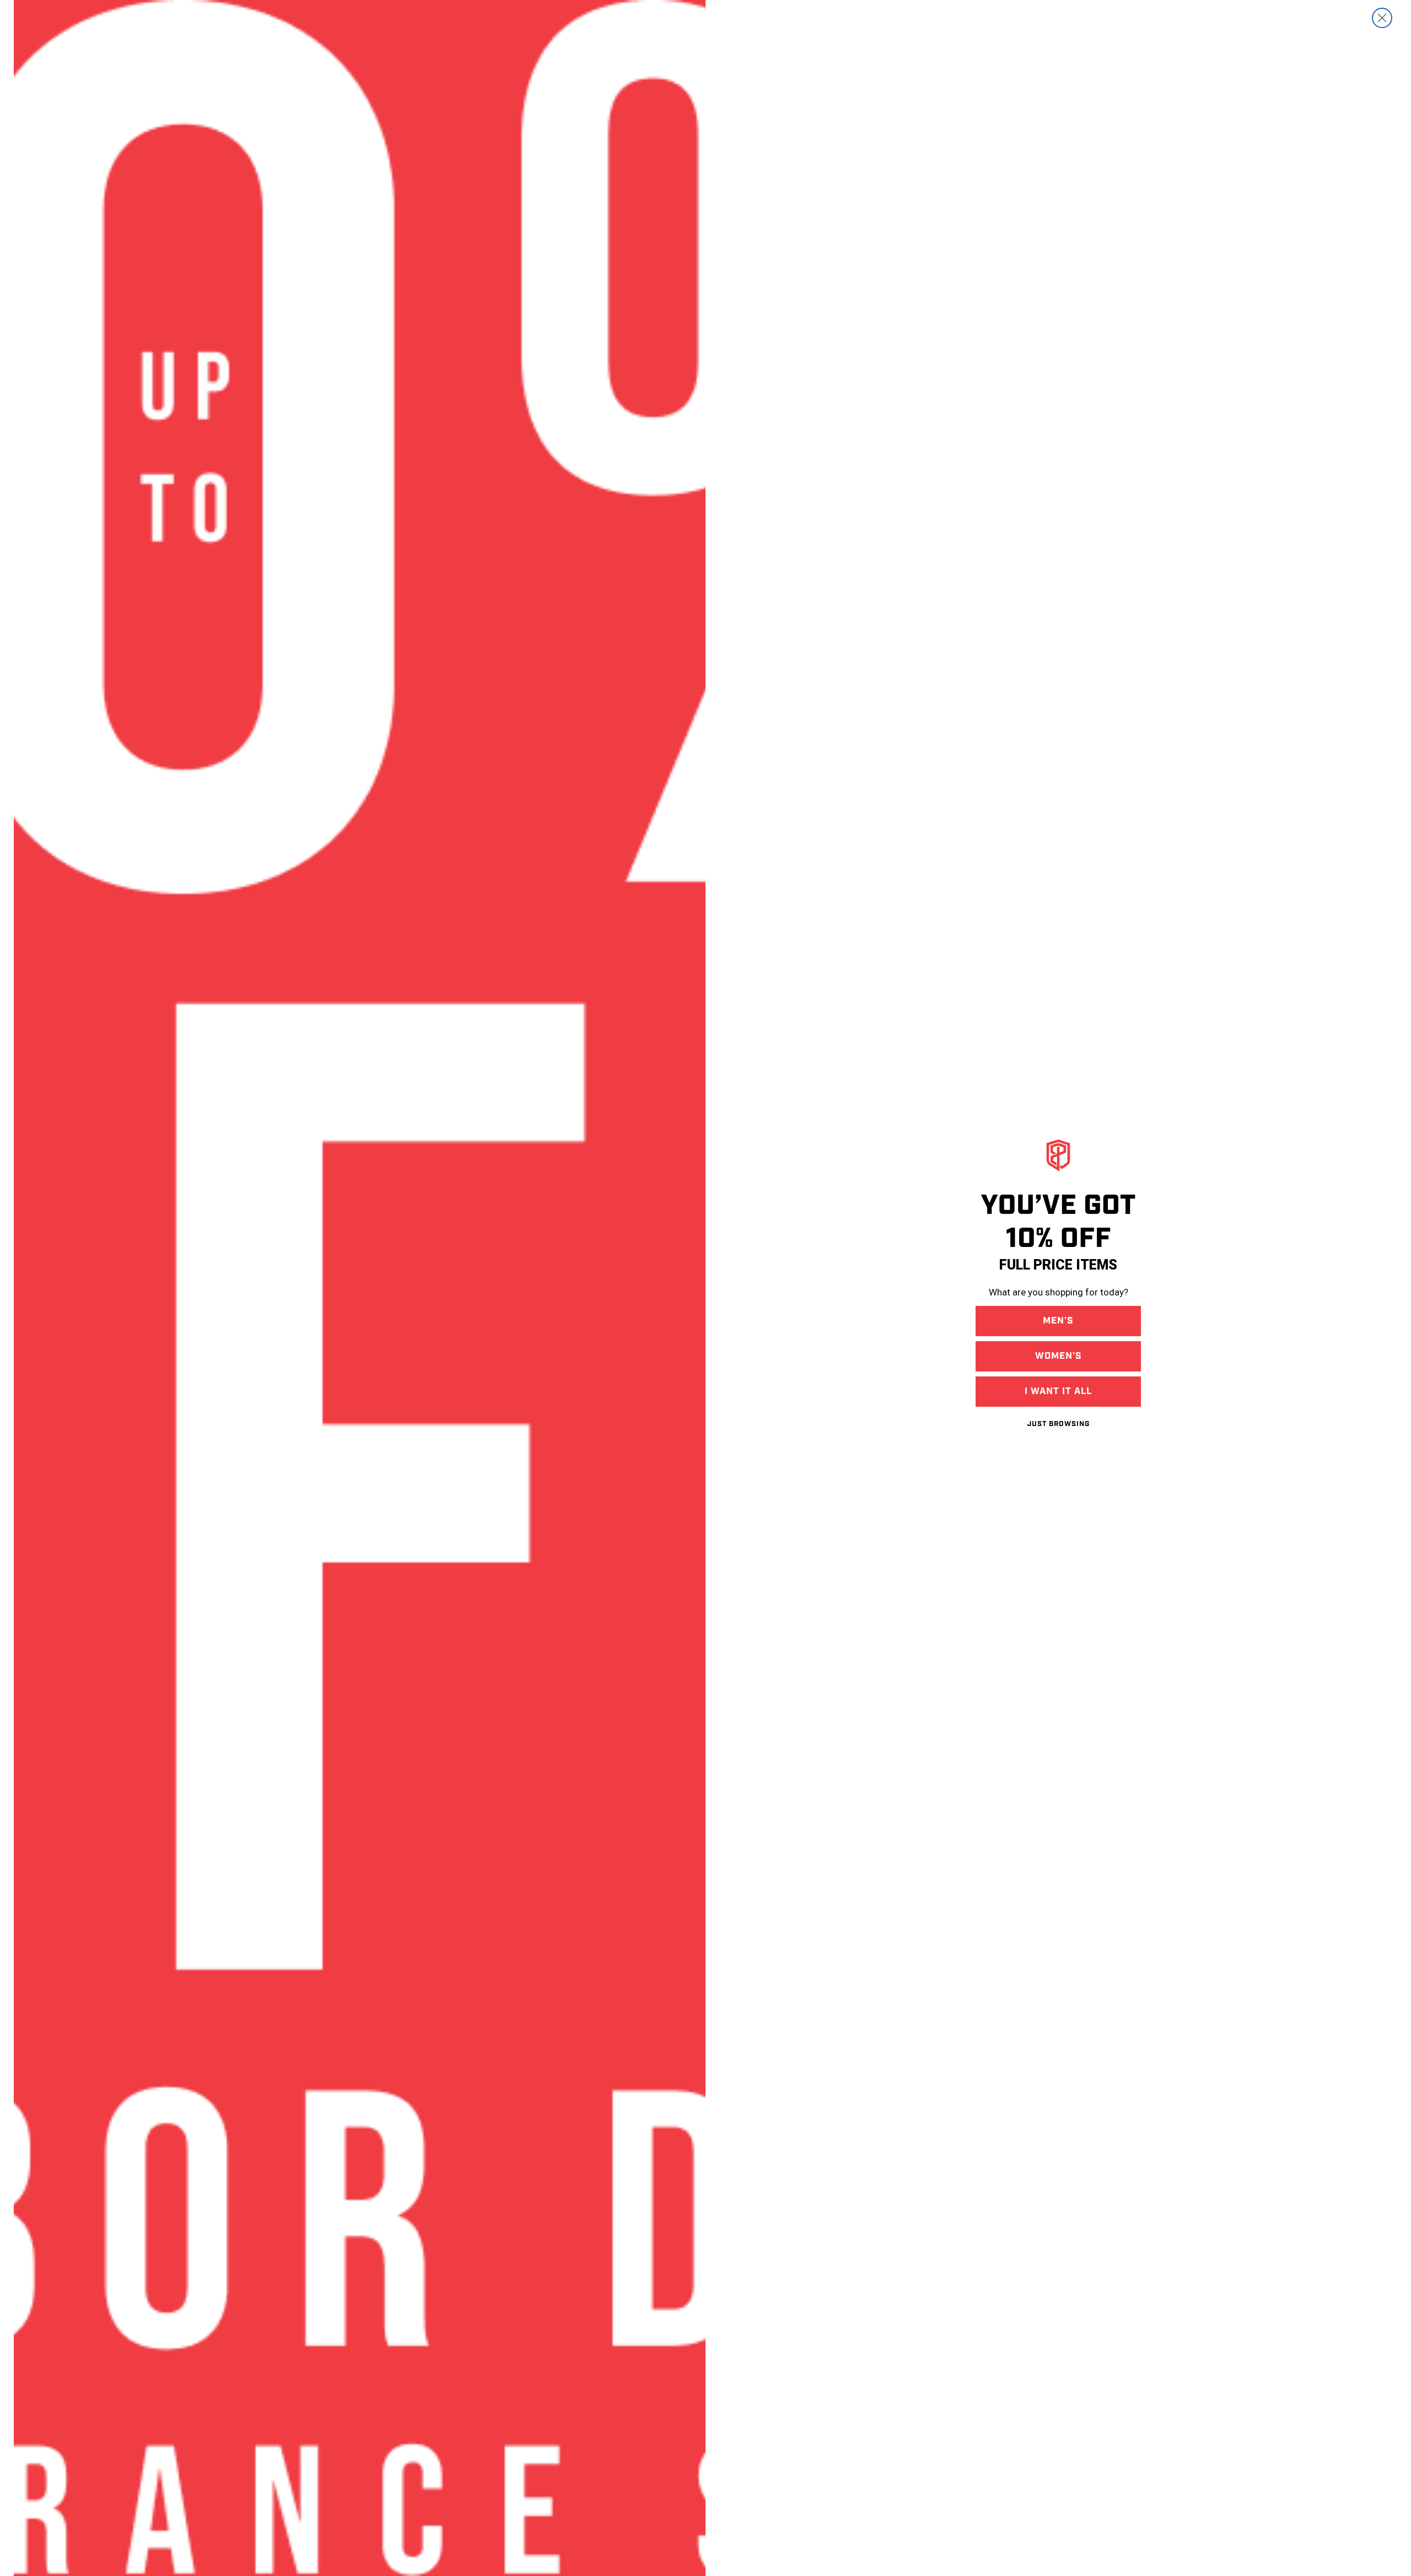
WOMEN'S (1059, 1356)
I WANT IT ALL (1058, 1391)
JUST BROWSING (1059, 1424)
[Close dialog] (1382, 18)
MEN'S (1058, 1321)
